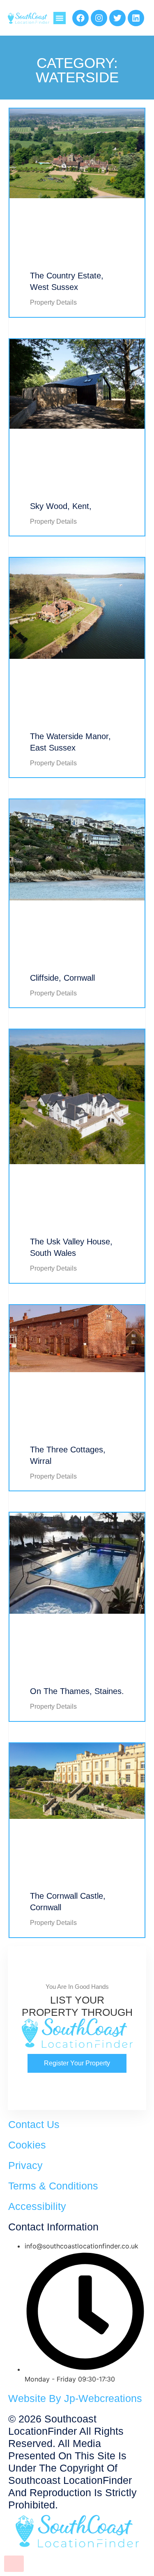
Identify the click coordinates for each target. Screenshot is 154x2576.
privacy (25, 2165)
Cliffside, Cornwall (62, 978)
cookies (27, 2145)
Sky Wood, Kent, (61, 506)
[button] (60, 18)
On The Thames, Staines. (77, 1691)
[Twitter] (117, 18)
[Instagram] (99, 18)
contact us (34, 2124)
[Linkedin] (136, 18)
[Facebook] (80, 18)
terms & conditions (53, 2186)
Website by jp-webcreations (75, 2398)
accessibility (37, 2206)
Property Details (53, 302)
